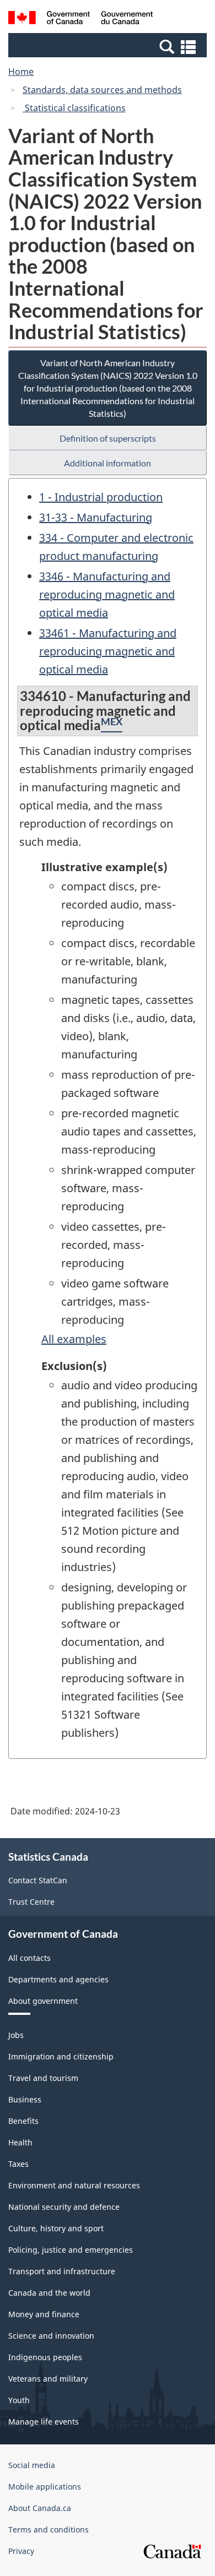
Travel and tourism (43, 2078)
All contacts (29, 1958)
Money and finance (44, 2314)
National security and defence (64, 2207)
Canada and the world (49, 2293)
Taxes (18, 2164)
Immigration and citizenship (61, 2056)
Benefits (23, 2121)
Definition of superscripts (108, 438)
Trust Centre (31, 1902)
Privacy (21, 2551)
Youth (19, 2400)
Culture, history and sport (56, 2228)
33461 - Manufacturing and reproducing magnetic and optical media (108, 651)
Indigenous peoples (45, 2357)
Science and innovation (51, 2336)
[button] (109, 46)
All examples (74, 1339)
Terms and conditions (49, 2529)
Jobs (16, 2035)
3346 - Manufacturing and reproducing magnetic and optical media (107, 594)
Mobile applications (45, 2487)
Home (21, 72)
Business (25, 2099)
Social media (32, 2465)
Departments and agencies (58, 1979)
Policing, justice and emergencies (71, 2250)
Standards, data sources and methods (102, 90)
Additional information (108, 463)
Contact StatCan (38, 1880)
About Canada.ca (40, 2508)
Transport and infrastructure (62, 2271)
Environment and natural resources (74, 2185)
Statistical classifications (74, 108)
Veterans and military (48, 2379)
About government (43, 2001)
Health (20, 2142)
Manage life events (44, 2422)
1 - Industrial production (101, 497)
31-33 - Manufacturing (96, 517)
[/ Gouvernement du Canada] (81, 19)
